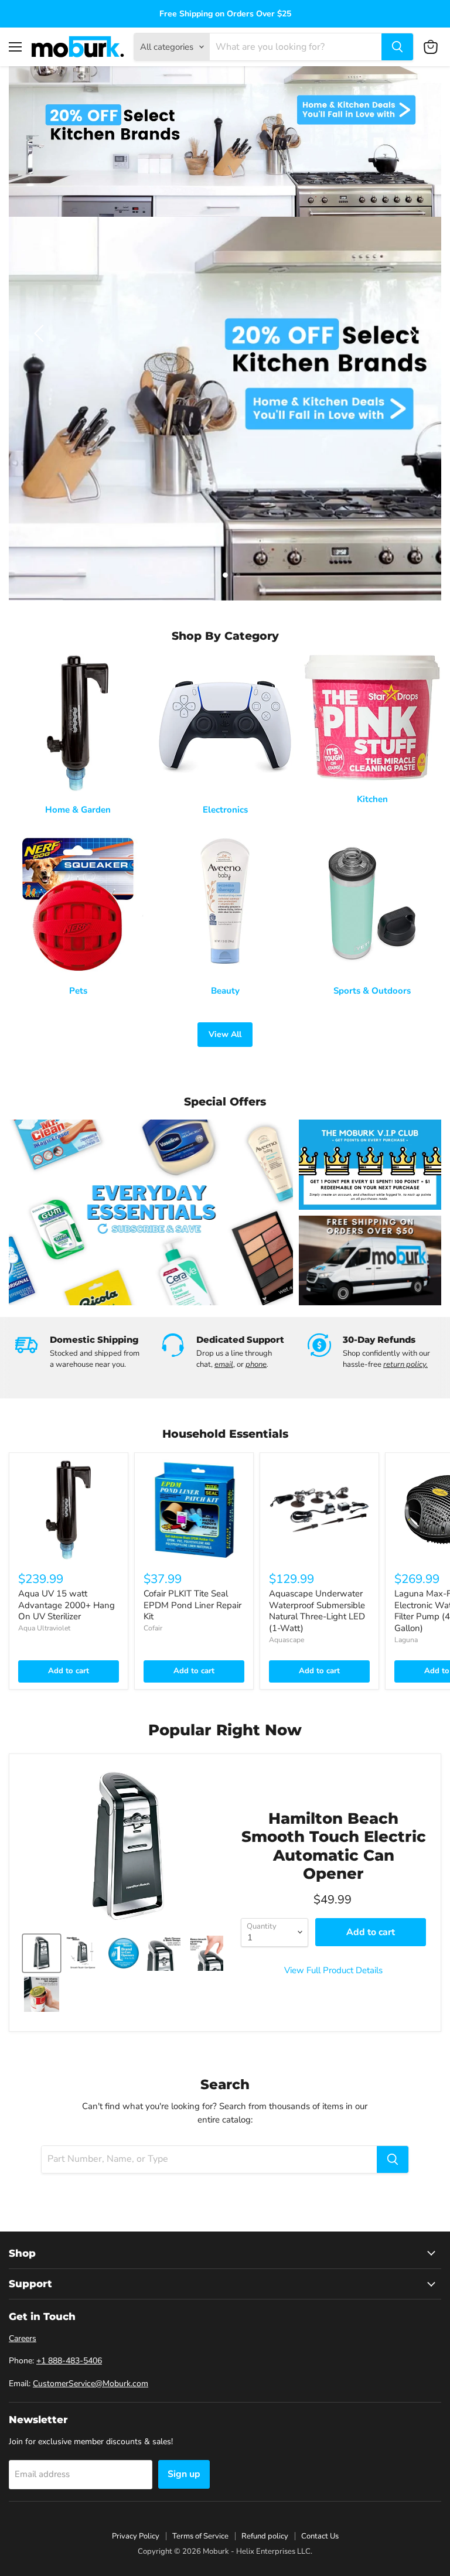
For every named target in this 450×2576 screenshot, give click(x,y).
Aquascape (287, 1640)
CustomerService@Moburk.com (91, 2384)
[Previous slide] (41, 333)
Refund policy (265, 2536)
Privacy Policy (136, 2536)
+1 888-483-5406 (69, 2361)
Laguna (406, 1640)
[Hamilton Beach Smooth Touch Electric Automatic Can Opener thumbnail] (42, 1953)
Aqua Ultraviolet (44, 1628)
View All (225, 1034)
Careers (23, 2338)
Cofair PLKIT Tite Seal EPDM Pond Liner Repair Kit (192, 1605)
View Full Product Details (333, 1971)
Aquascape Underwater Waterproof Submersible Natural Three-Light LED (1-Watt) (317, 1611)
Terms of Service (200, 2536)
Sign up (184, 2474)
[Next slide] (409, 333)
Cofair (153, 1628)
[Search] (397, 47)
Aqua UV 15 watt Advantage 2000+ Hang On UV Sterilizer (67, 1605)
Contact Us (320, 2536)
